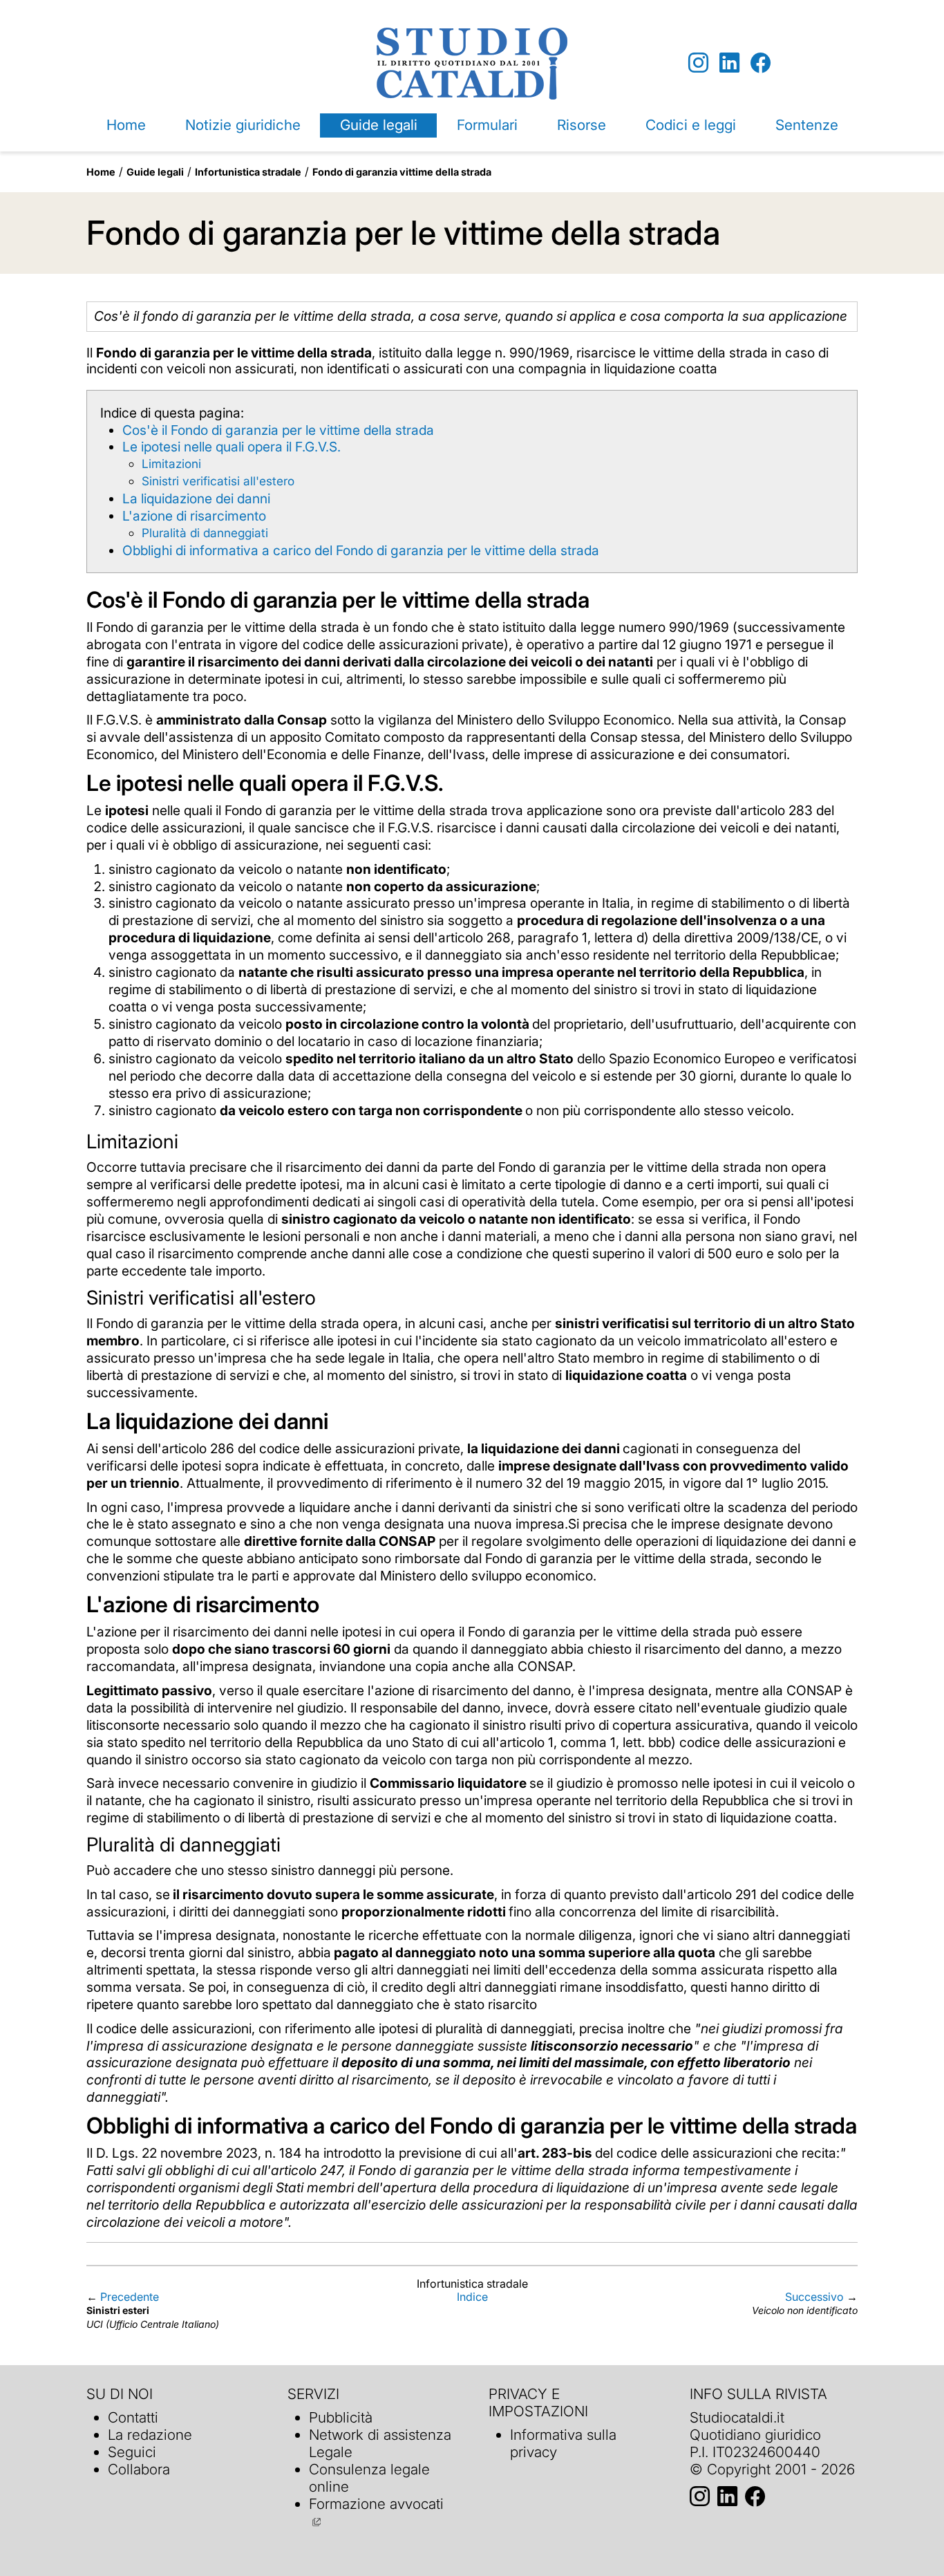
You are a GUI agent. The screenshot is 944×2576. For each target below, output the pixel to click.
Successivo (814, 2297)
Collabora (139, 2469)
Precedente (130, 2297)
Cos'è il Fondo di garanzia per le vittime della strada (278, 430)
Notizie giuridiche (243, 125)
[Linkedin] (729, 63)
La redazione (150, 2435)
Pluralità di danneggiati (205, 533)
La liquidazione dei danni (196, 498)
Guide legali (379, 125)
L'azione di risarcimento (194, 516)
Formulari (487, 125)
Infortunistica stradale (248, 172)
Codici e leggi (691, 125)
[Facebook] (761, 63)
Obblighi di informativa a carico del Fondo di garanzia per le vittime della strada (361, 550)
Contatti (133, 2417)
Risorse (582, 125)
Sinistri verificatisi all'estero (218, 481)
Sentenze (807, 125)
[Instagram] (698, 63)
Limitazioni (171, 464)
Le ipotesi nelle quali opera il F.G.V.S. (232, 447)
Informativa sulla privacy (563, 2443)
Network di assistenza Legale (380, 2443)
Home (126, 125)
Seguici (132, 2452)
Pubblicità (341, 2417)
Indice (472, 2297)
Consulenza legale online (369, 2478)
